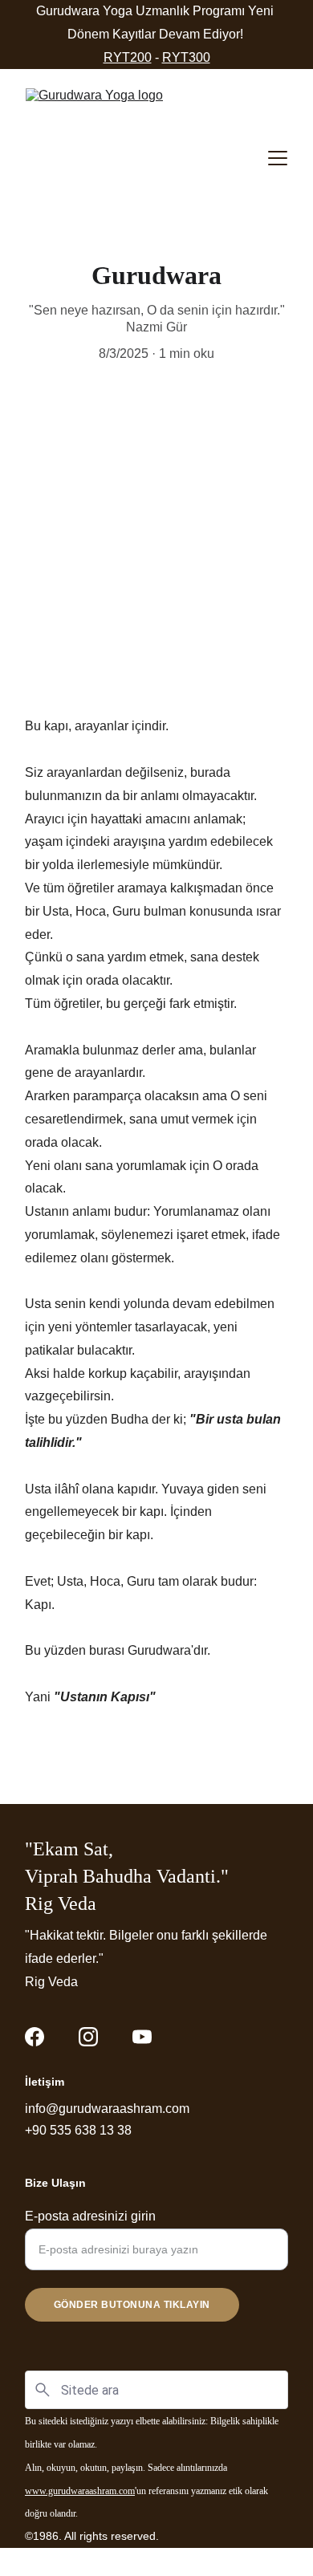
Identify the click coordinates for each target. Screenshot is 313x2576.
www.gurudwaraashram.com (80, 2491)
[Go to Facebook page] (35, 2037)
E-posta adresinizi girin (90, 2216)
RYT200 (128, 57)
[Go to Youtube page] (142, 2037)
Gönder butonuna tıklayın (132, 2305)
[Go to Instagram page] (88, 2037)
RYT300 (186, 57)
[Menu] (278, 158)
